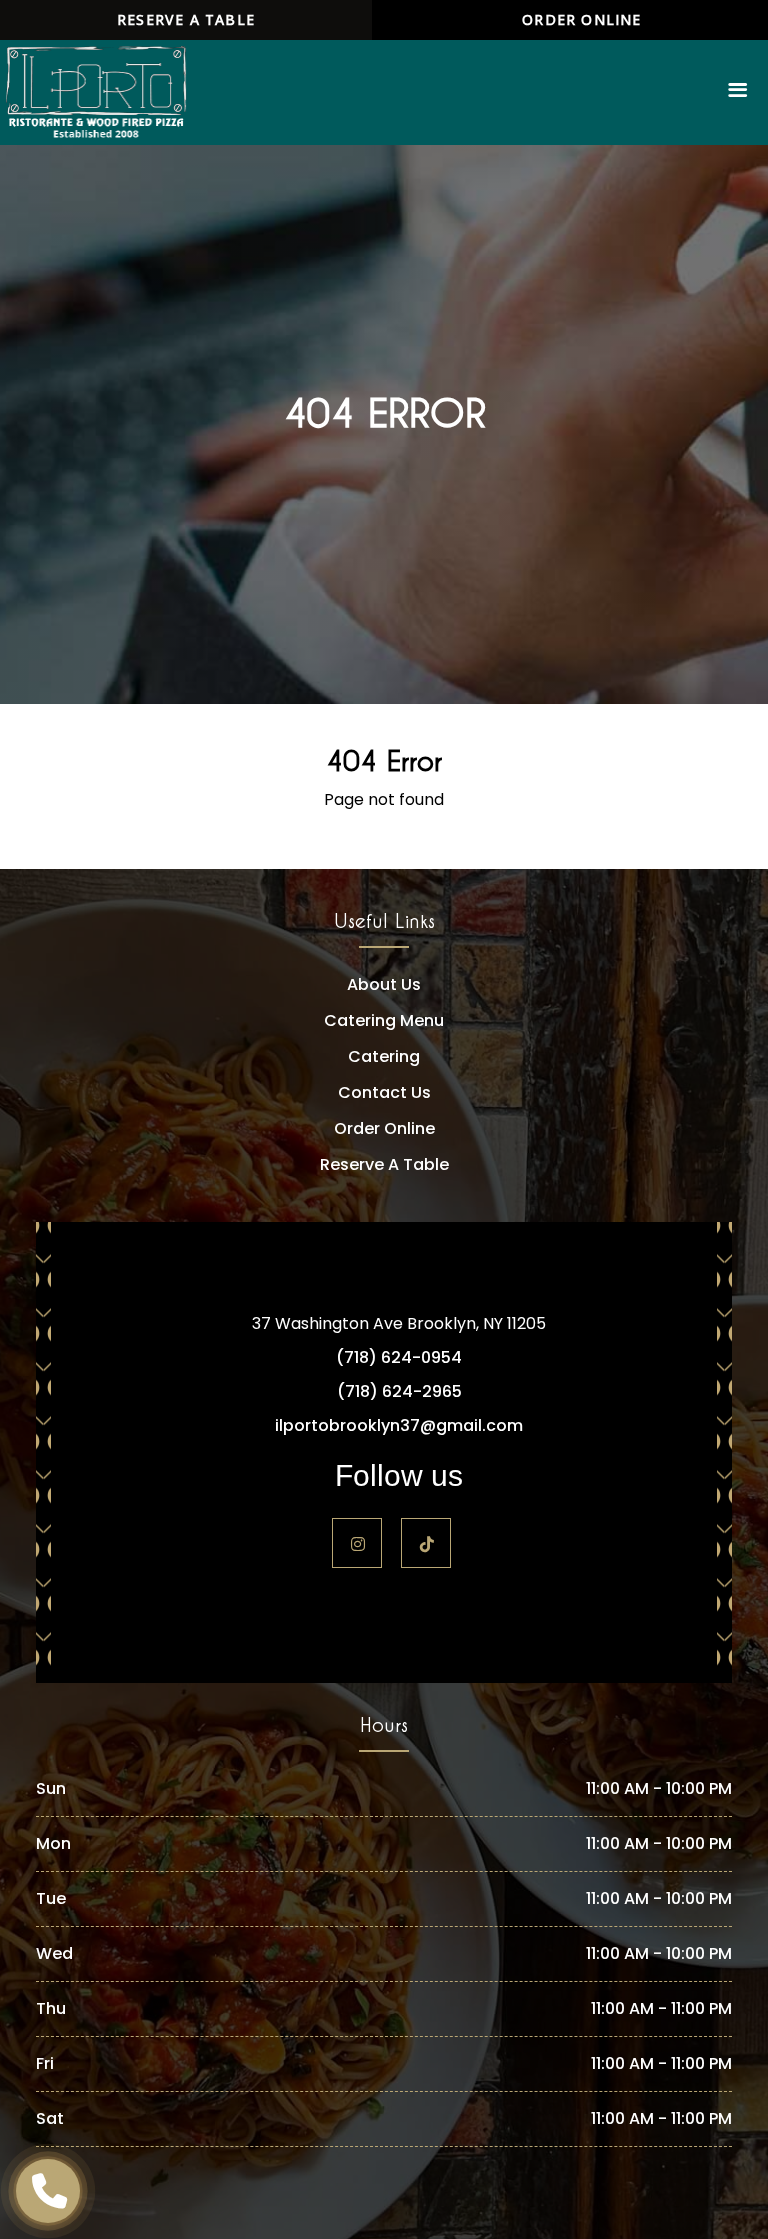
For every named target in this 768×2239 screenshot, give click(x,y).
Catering (384, 1056)
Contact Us (384, 1092)
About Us (384, 984)
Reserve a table (186, 19)
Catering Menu (384, 1020)
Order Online (581, 19)
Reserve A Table (384, 1164)
